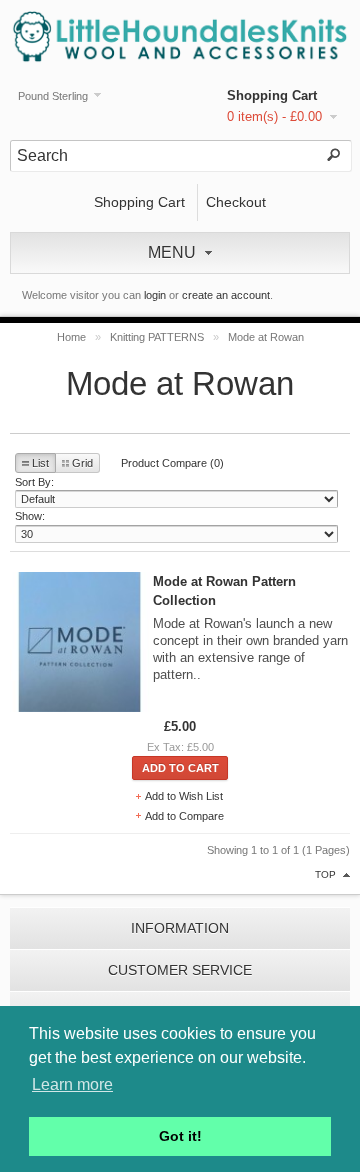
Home (71, 337)
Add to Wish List (184, 796)
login (155, 295)
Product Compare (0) (172, 463)
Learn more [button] (72, 1084)
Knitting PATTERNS (157, 337)
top (325, 874)
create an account (226, 295)
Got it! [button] (180, 1136)
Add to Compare (184, 816)
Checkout (236, 202)
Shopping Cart (272, 95)
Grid (82, 463)
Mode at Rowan (266, 337)
